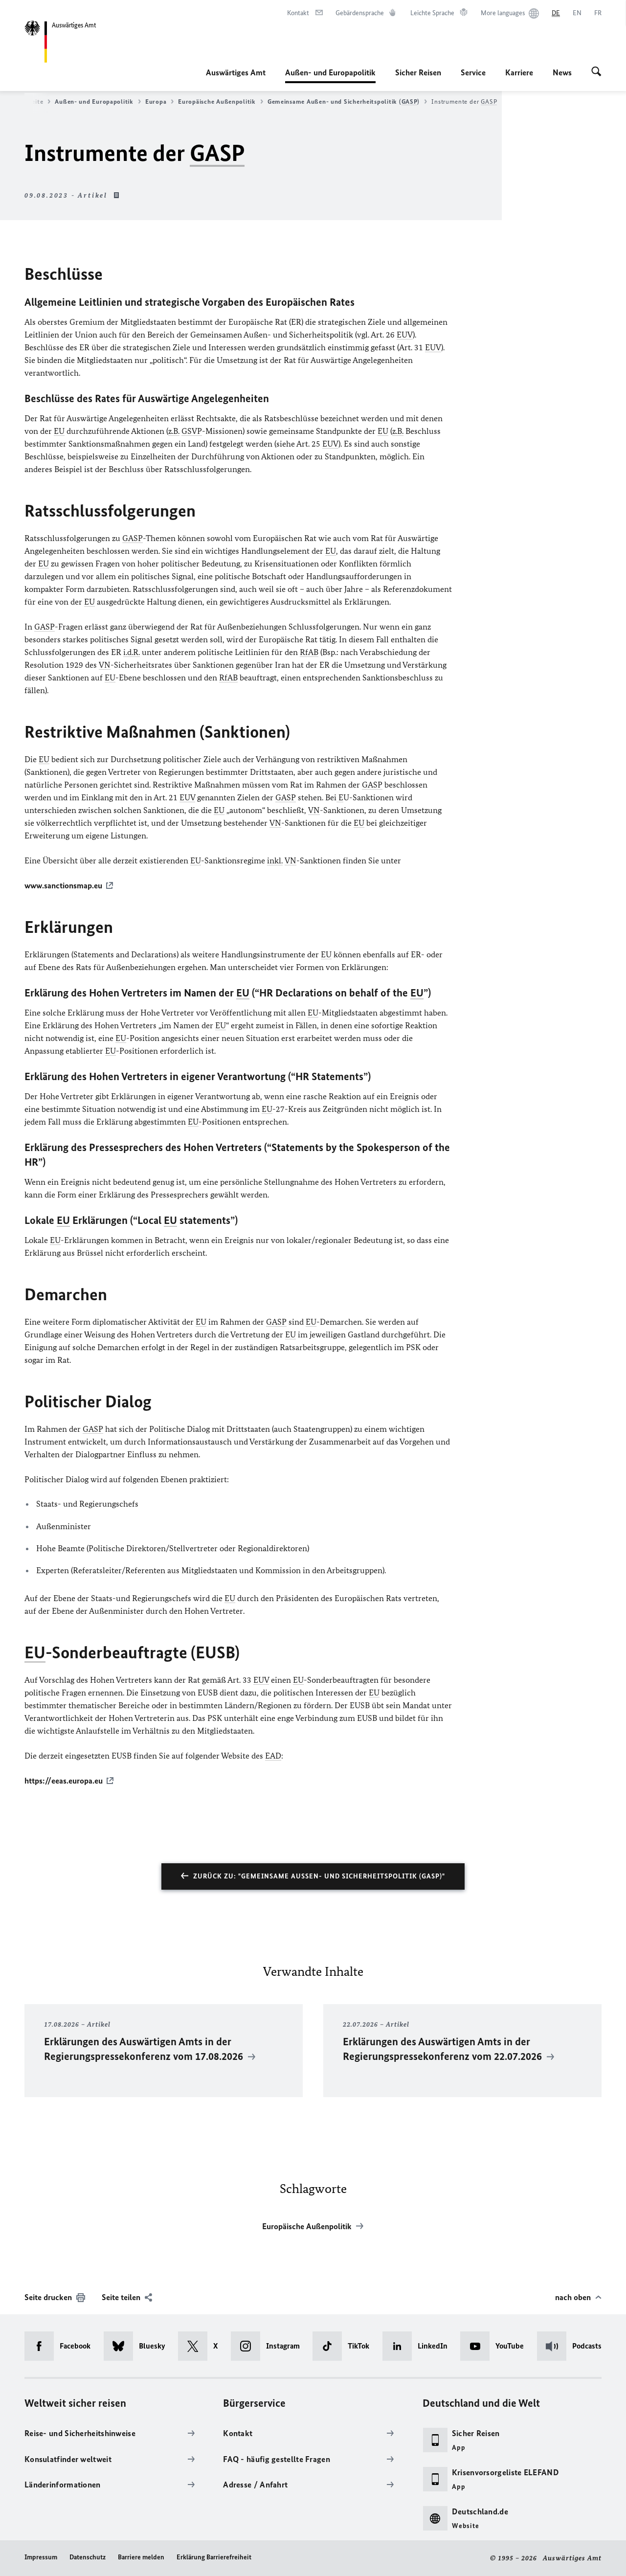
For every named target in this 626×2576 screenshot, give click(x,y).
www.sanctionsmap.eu (63, 885)
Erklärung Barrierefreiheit (214, 2557)
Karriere (519, 72)
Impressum (41, 2557)
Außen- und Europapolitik (330, 75)
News (562, 72)
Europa (156, 102)
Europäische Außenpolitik (217, 102)
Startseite (28, 102)
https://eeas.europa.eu (64, 1781)
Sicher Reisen (418, 72)
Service (473, 72)
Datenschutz (88, 2557)
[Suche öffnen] (596, 72)
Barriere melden (141, 2557)
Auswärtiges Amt (236, 72)
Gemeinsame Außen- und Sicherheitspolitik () (344, 102)
